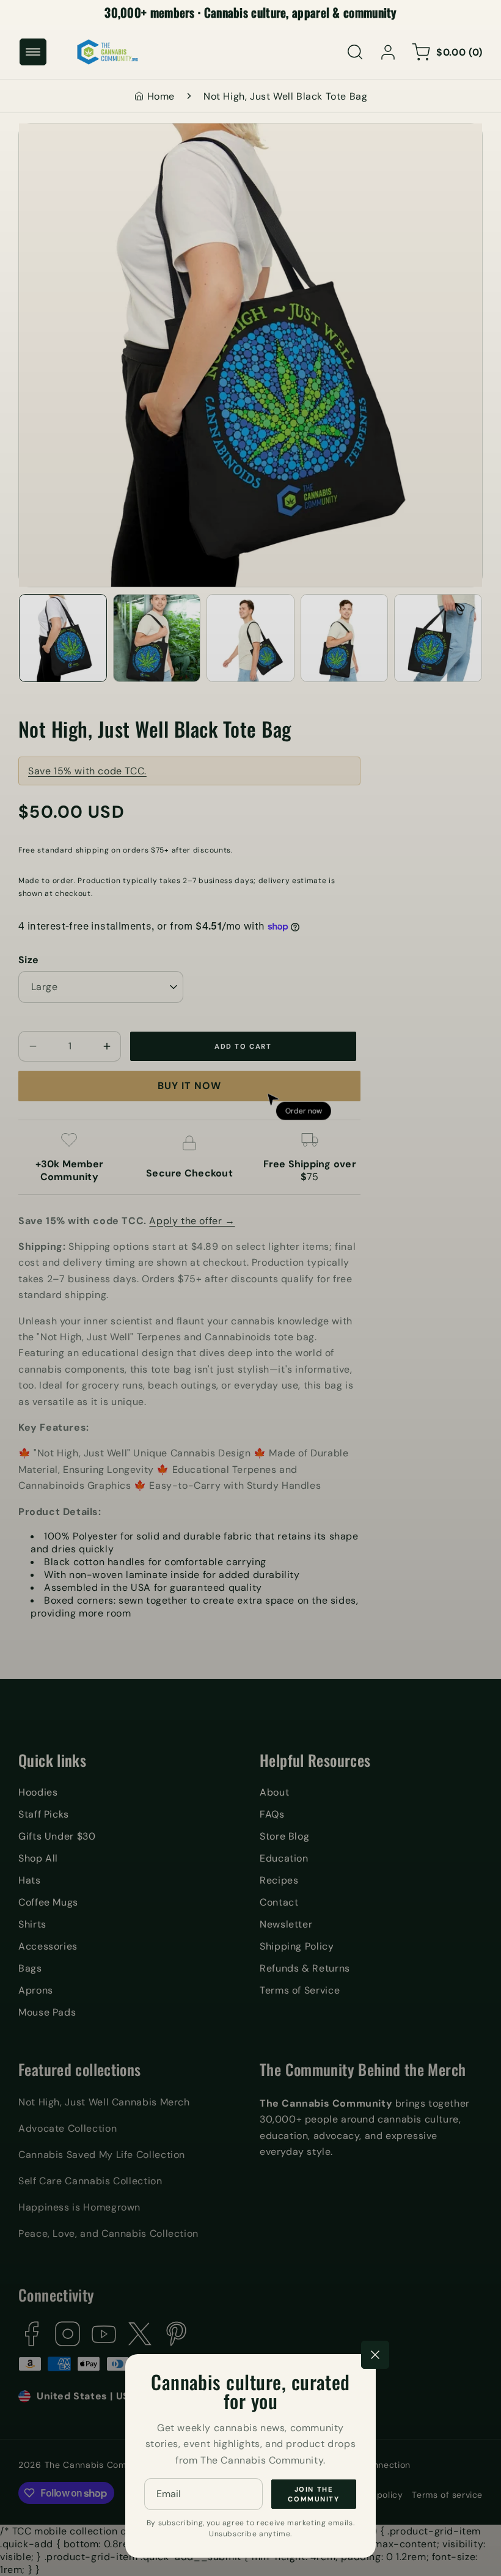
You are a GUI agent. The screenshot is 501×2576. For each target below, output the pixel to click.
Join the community (313, 2494)
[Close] (375, 2355)
